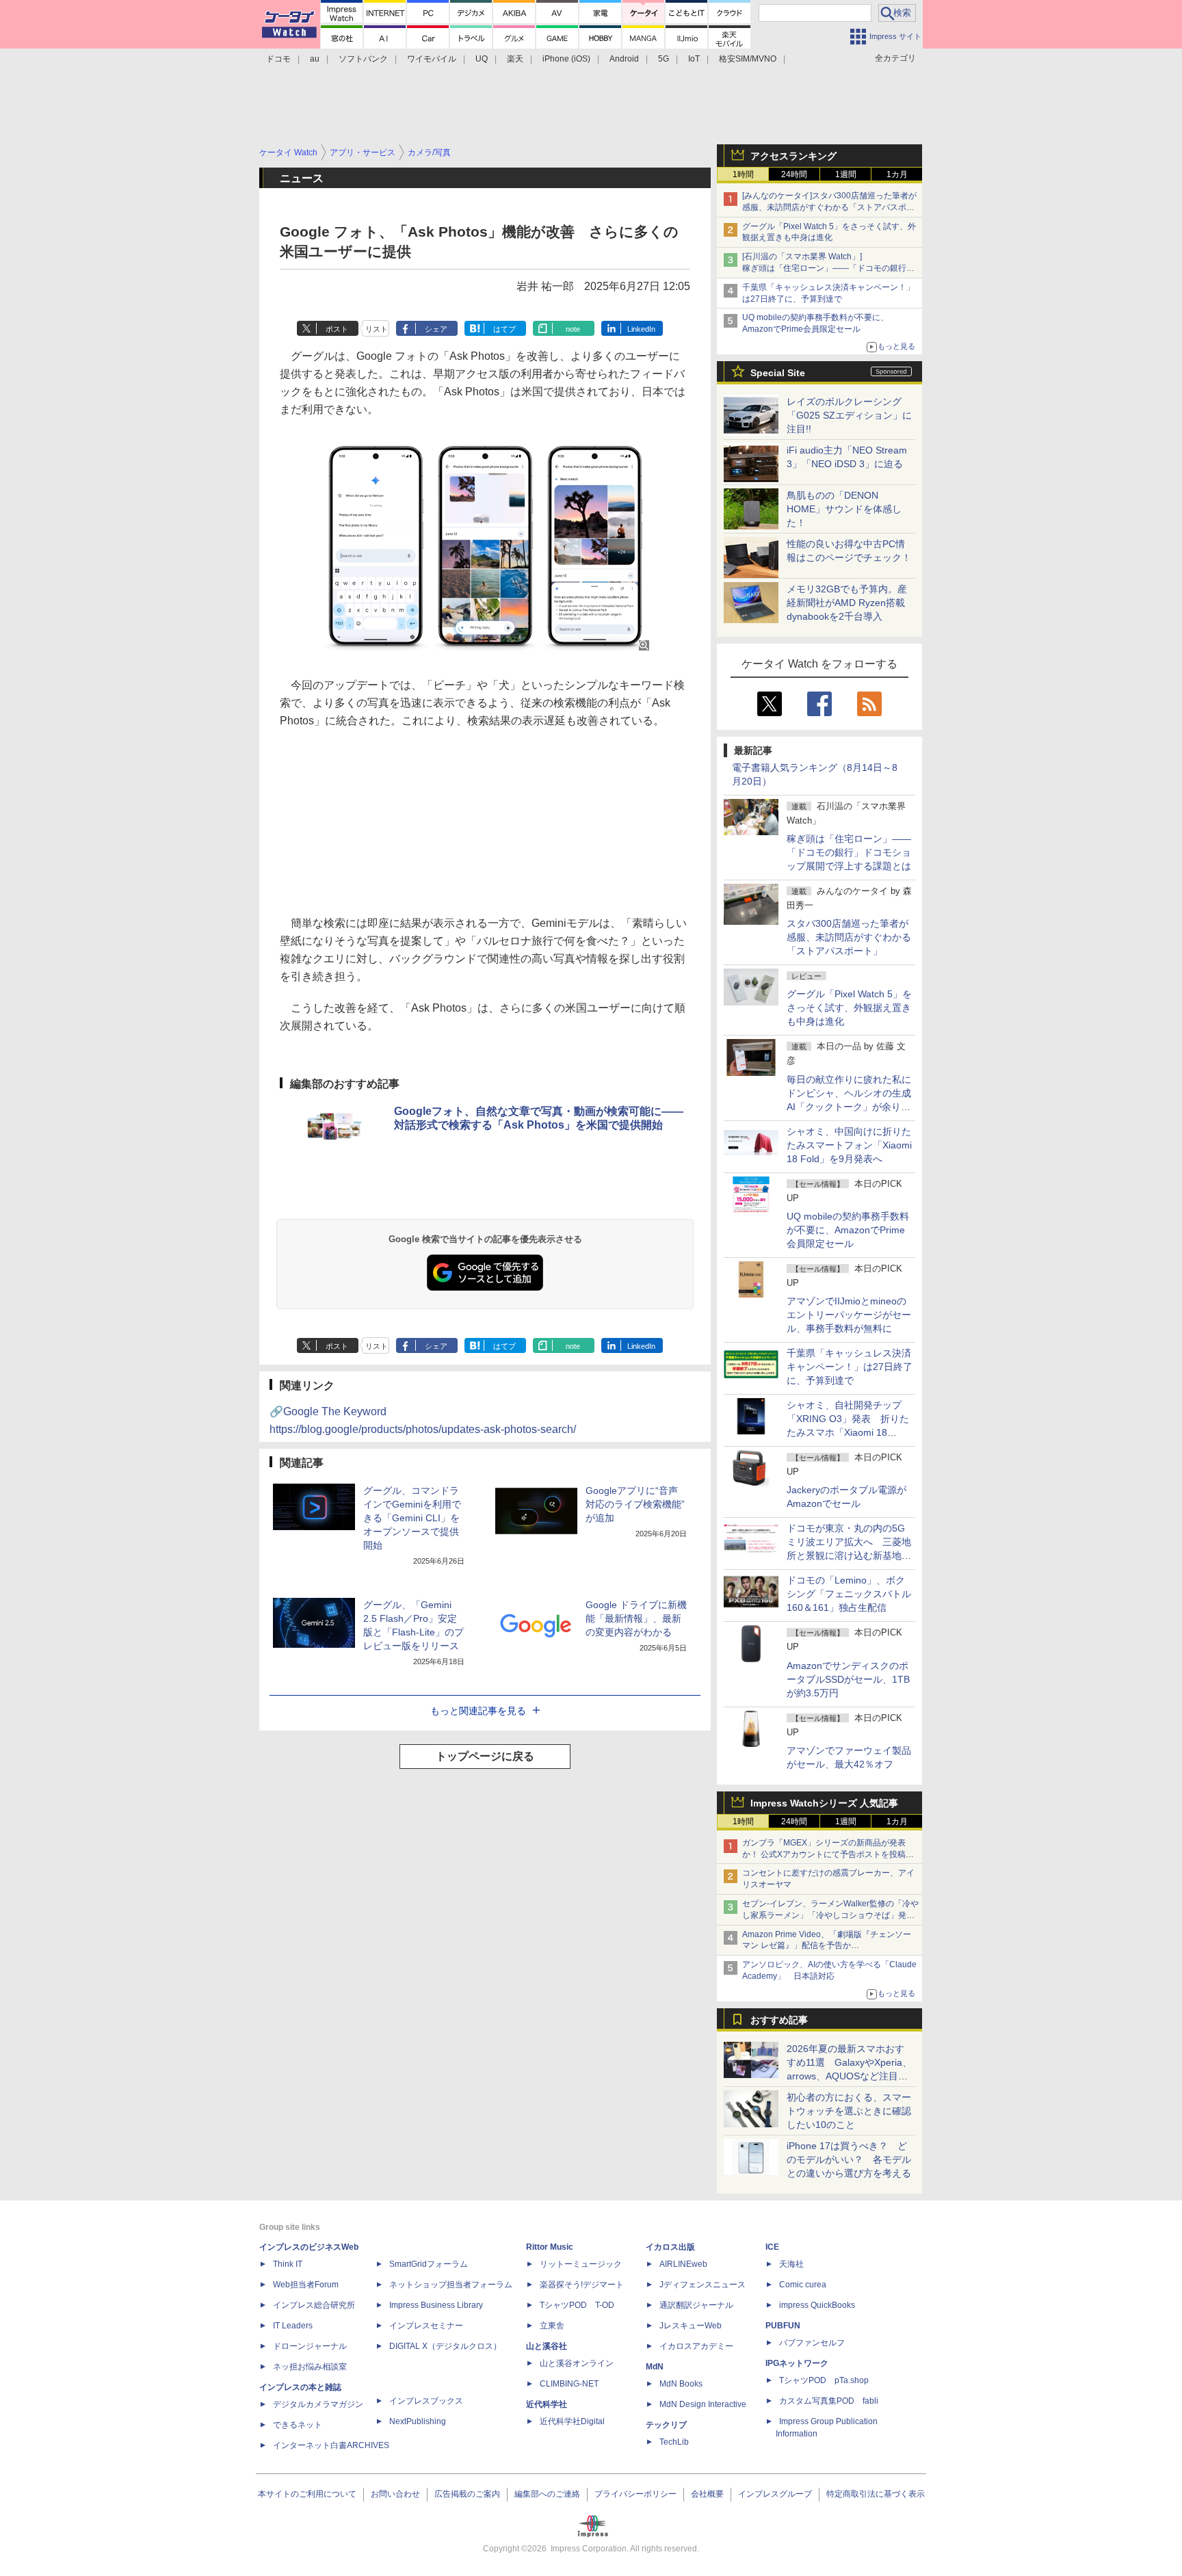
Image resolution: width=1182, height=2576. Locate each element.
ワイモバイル (432, 59)
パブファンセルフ (812, 2343)
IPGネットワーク (797, 2363)
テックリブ (666, 2425)
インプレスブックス (426, 2401)
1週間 (846, 174)
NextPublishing (418, 2421)
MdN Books (681, 2384)
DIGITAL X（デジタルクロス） (445, 2346)
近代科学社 (547, 2404)
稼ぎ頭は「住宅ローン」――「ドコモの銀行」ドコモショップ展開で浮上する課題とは (849, 852)
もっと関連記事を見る (478, 1711)
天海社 (791, 2264)
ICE (772, 2247)
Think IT (288, 2264)
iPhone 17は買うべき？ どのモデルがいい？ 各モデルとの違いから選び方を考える (849, 2159)
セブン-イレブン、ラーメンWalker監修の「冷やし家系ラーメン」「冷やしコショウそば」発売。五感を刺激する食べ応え (830, 1915)
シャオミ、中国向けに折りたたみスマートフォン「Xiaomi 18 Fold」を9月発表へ (849, 1145)
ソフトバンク (363, 59)
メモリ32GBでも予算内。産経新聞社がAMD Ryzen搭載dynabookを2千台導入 (847, 603)
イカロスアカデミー (696, 2346)
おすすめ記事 (779, 2020)
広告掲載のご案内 (467, 2494)
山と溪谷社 (547, 2346)
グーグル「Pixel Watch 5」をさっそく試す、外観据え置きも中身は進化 (849, 1008)
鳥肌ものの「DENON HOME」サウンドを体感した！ (844, 509)
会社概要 (707, 2494)
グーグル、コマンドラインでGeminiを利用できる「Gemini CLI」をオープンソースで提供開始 (412, 1518)
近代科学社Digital (572, 2421)
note (573, 329)
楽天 (515, 59)
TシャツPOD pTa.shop (824, 2380)
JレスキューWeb (691, 2326)
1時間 (743, 174)
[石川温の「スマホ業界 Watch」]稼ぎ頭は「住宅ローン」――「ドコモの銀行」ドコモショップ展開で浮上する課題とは (828, 268)
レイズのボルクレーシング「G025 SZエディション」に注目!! (849, 415)
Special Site (778, 373)
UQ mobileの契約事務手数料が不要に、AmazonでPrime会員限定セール (848, 1230)
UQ (482, 59)
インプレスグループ (775, 2494)
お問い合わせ (395, 2494)
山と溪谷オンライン (577, 2363)
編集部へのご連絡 (547, 2494)
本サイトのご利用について (307, 2494)
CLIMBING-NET (569, 2384)
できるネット (298, 2425)
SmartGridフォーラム (429, 2264)
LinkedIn (641, 329)
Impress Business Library (436, 2305)
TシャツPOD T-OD (577, 2305)
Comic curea (803, 2285)
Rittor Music (550, 2247)
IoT (694, 59)
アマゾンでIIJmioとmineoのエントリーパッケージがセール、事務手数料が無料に (849, 1315)
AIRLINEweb (683, 2264)
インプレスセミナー (426, 2326)
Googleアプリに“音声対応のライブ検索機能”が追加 (635, 1504)
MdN (655, 2367)
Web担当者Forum (306, 2285)
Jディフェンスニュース (702, 2285)
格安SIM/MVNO (748, 59)
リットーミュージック (581, 2264)
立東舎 (552, 2326)
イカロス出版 (670, 2247)
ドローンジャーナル (310, 2346)
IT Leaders (293, 2326)
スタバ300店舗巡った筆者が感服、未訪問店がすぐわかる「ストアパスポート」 (849, 937)
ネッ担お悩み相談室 (310, 2367)
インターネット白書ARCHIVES (331, 2445)
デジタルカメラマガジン (318, 2404)
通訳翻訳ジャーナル (696, 2305)
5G (664, 59)
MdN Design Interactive (703, 2404)
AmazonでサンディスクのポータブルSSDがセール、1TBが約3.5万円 (848, 1679)
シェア (436, 329)
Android (624, 59)
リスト (377, 329)
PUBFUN (783, 2326)
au (315, 59)
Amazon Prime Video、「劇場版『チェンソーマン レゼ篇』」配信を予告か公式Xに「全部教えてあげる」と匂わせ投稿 (827, 1946)
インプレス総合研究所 (314, 2305)
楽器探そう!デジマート (582, 2285)
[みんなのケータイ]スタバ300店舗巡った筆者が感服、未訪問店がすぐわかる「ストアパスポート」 (829, 207)
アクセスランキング (793, 156)
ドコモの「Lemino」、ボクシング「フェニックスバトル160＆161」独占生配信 (849, 1594)
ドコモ (278, 59)
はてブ (504, 329)
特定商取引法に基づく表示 (876, 2494)
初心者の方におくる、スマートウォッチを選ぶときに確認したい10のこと (849, 2111)
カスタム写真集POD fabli (829, 2401)
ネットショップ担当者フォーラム (451, 2285)
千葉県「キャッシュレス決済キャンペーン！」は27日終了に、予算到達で (850, 1367)
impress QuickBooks (817, 2305)
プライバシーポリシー (635, 2494)
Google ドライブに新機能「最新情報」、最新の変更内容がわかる (636, 1618)
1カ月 (897, 174)
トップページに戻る (485, 1756)
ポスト (337, 329)
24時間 (794, 174)
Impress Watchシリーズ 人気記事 (824, 1803)
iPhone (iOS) (566, 59)
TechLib (674, 2442)
